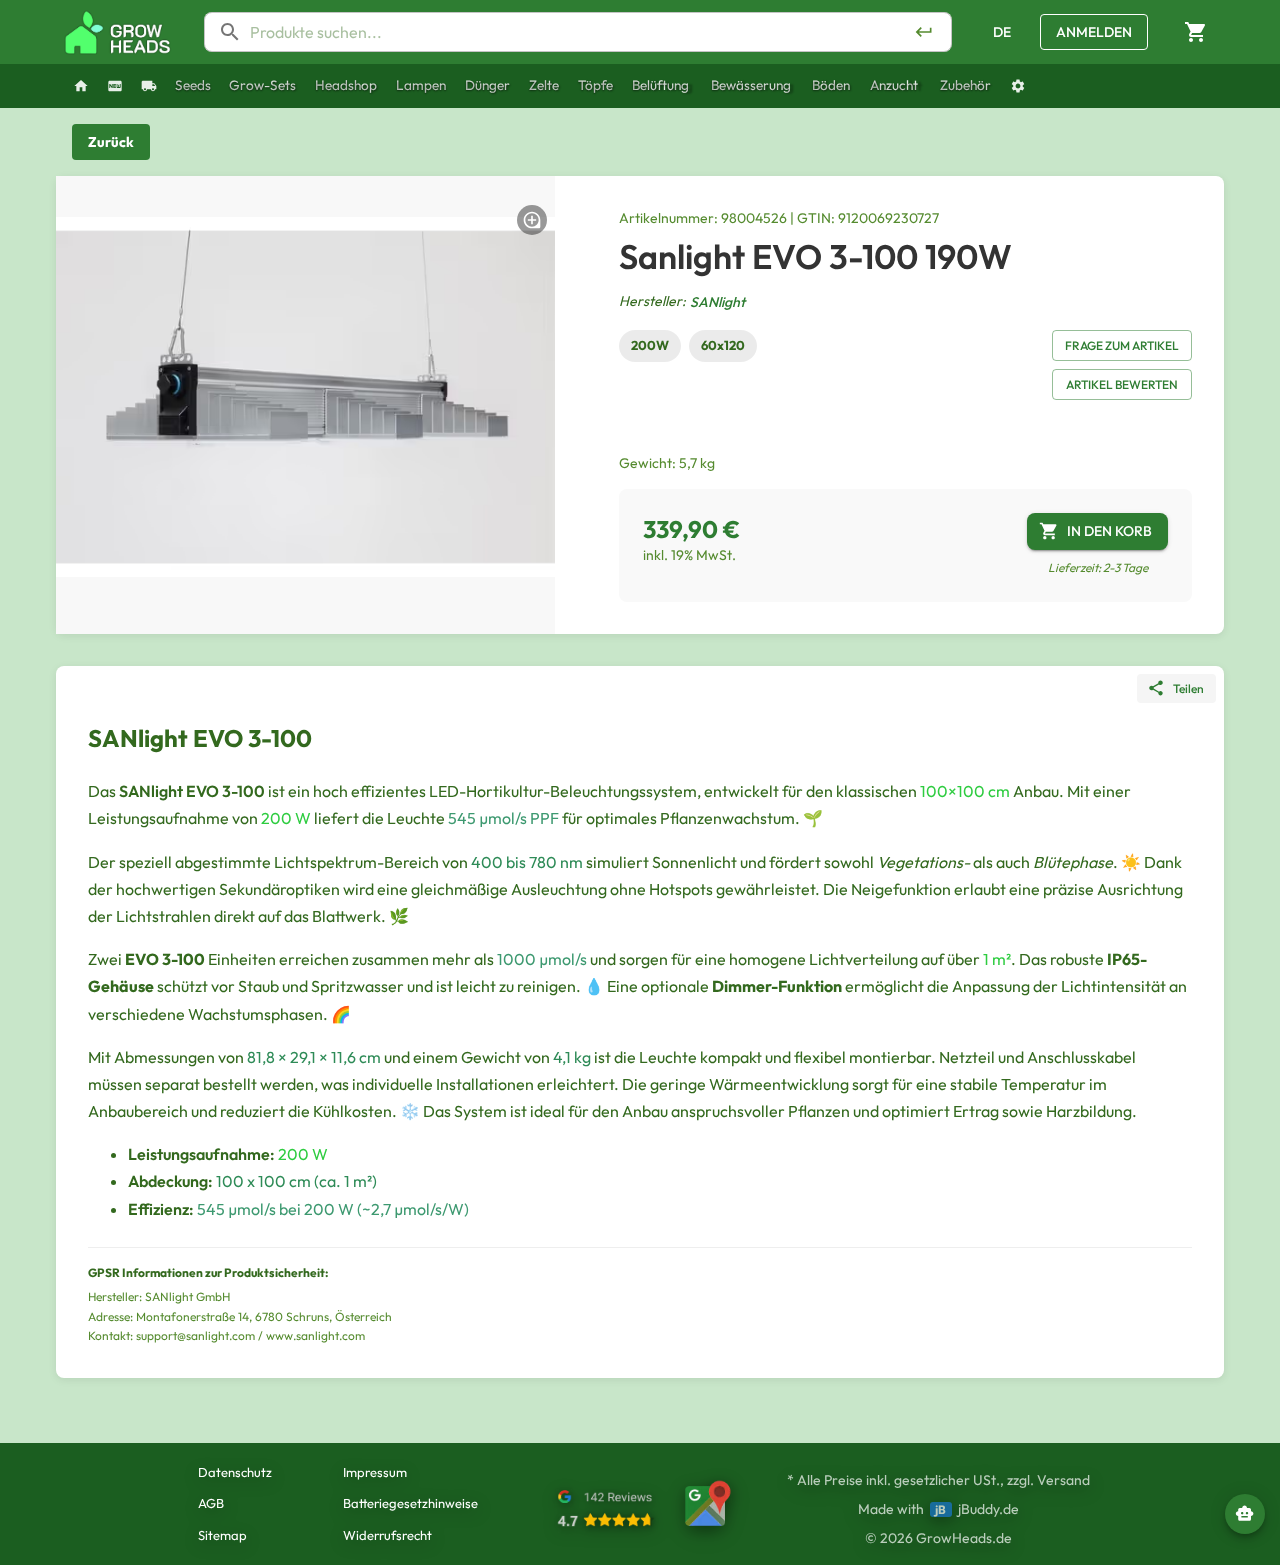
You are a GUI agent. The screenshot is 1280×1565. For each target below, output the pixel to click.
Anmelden (1094, 32)
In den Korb (1109, 531)
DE (1002, 32)
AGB (211, 1503)
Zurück (111, 142)
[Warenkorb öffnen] (1196, 32)
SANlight (717, 302)
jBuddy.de (988, 1509)
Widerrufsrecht (387, 1535)
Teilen (1188, 688)
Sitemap (222, 1535)
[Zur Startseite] (118, 32)
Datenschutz (235, 1472)
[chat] (1245, 1514)
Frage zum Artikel (1122, 345)
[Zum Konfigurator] (1018, 86)
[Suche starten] (924, 32)
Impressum (375, 1472)
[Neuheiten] (115, 86)
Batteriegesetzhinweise (410, 1503)
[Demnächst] (149, 86)
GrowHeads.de (964, 1538)
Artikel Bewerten (1122, 384)
